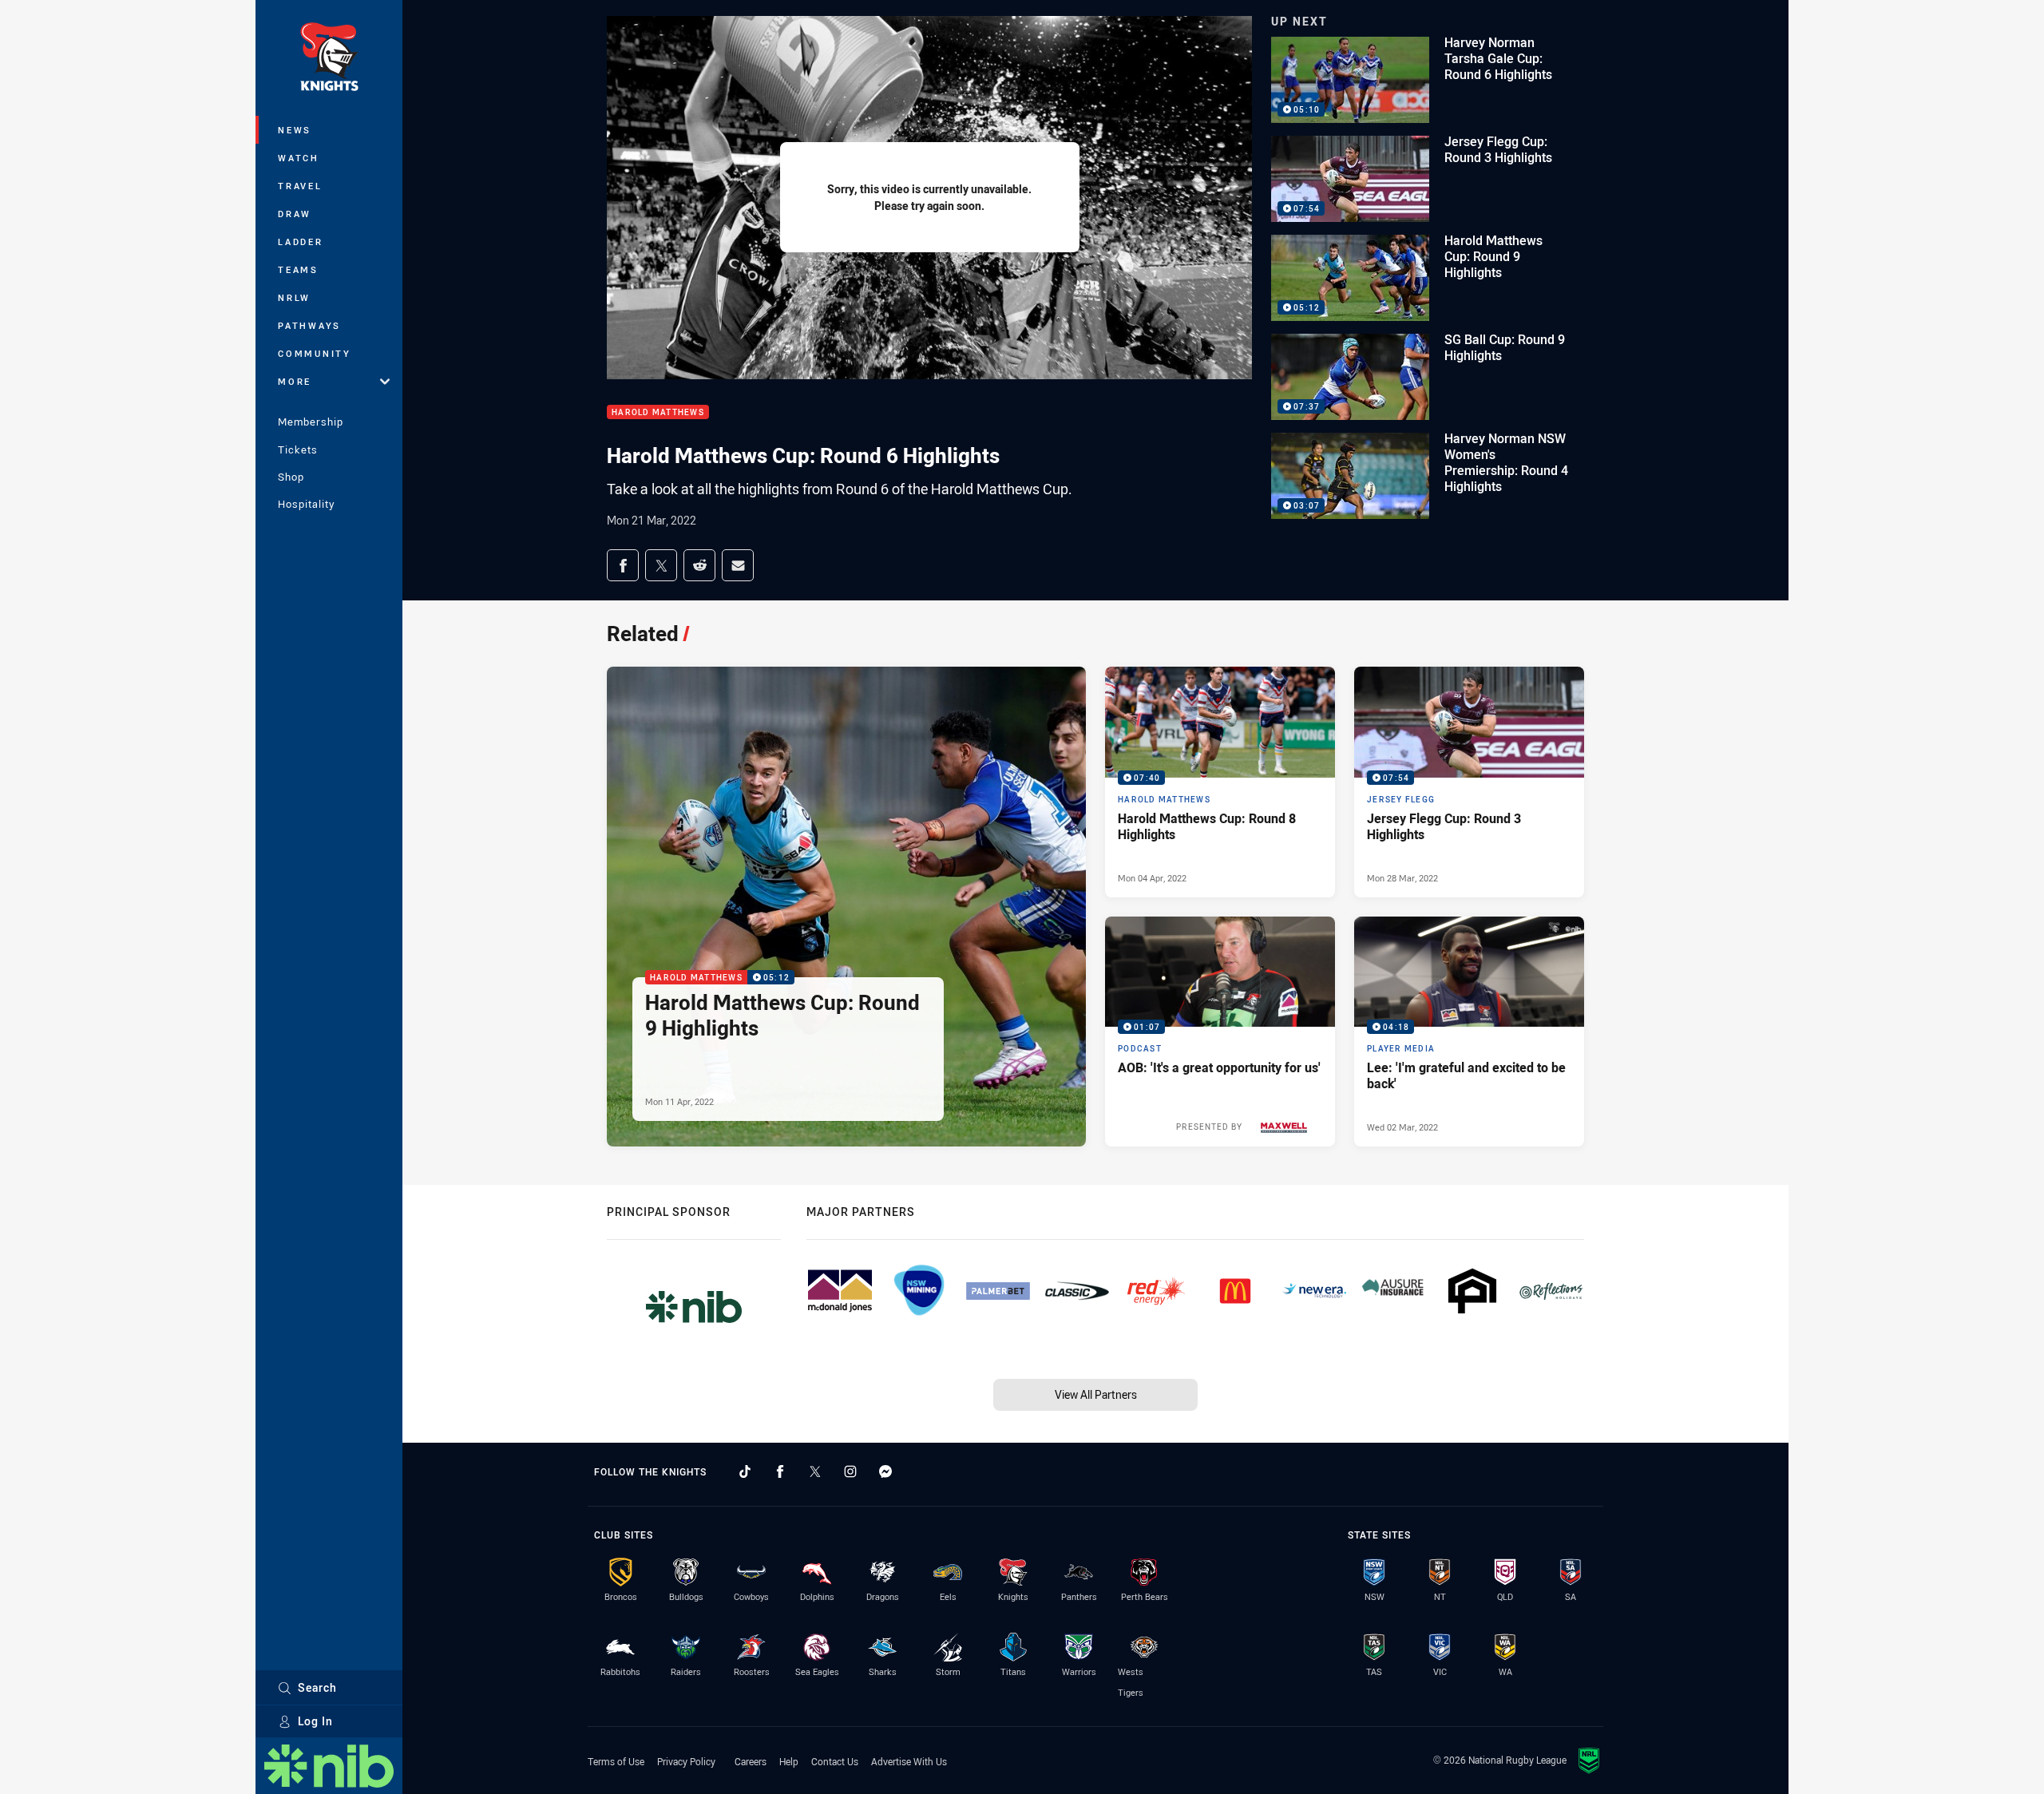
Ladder (301, 242)
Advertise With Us (909, 1761)
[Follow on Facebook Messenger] (885, 1471)
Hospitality (306, 504)
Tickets (298, 449)
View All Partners (1096, 1394)
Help (789, 1761)
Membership (311, 422)
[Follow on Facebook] (780, 1471)
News (295, 130)
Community (315, 353)
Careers (751, 1761)
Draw (295, 214)
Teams (298, 269)
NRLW (294, 297)
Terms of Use (616, 1761)
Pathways (309, 325)
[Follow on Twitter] (815, 1471)
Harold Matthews (658, 412)
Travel (300, 186)
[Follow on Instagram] (850, 1471)
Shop (291, 477)
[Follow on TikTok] (745, 1471)
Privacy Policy (686, 1761)
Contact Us (835, 1761)
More (295, 381)
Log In (315, 1721)
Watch (299, 158)
